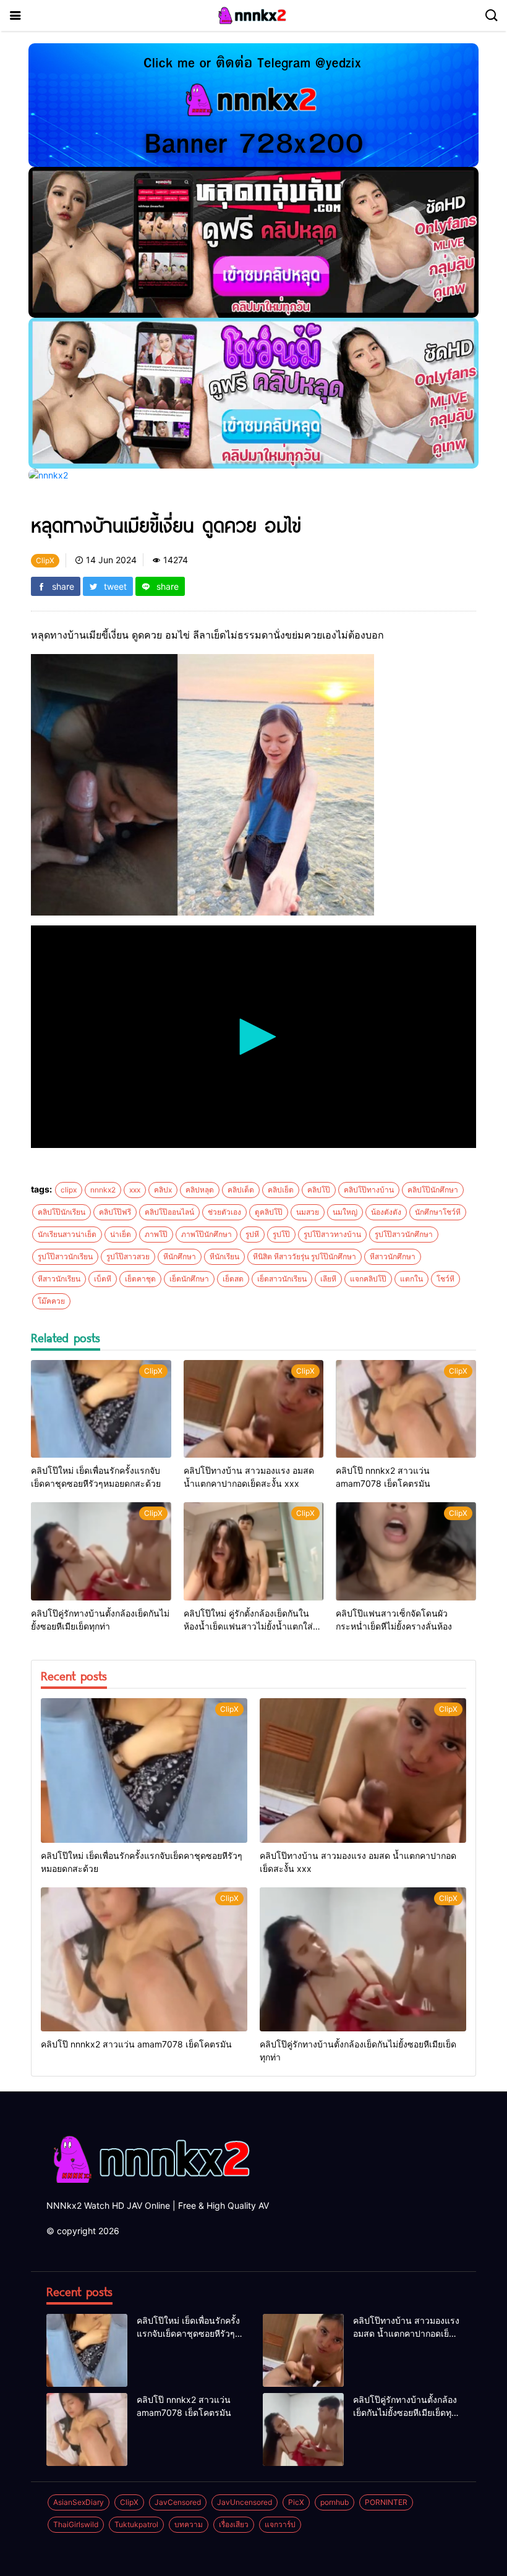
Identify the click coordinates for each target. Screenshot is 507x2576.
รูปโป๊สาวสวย (128, 1256)
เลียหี (328, 1279)
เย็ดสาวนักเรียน (282, 1279)
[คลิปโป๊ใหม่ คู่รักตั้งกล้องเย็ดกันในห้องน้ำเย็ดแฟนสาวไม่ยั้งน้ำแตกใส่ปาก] (254, 1551)
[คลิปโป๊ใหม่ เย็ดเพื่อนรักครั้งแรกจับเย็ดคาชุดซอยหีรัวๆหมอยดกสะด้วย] (101, 1409)
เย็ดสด (233, 1279)
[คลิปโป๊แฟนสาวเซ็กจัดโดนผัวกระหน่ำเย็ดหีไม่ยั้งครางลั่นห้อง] (406, 1551)
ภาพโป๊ (156, 1234)
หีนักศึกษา (180, 1256)
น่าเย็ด (121, 1234)
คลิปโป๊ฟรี (115, 1212)
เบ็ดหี (103, 1279)
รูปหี (252, 1234)
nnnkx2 (103, 1190)
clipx (69, 1190)
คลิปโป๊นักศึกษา (433, 1190)
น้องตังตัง (386, 1212)
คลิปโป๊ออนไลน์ (169, 1212)
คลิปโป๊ (319, 1190)
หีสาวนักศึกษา (393, 1256)
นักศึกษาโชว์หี (438, 1212)
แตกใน (411, 1279)
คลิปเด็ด (241, 1190)
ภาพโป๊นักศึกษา (207, 1234)
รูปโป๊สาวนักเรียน (65, 1256)
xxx (135, 1190)
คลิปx (163, 1190)
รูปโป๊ (281, 1234)
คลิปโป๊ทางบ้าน (369, 1190)
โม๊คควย (51, 1301)
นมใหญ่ (345, 1212)
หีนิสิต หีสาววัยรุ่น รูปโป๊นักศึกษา (305, 1256)
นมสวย (308, 1212)
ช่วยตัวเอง (224, 1212)
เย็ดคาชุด (140, 1279)
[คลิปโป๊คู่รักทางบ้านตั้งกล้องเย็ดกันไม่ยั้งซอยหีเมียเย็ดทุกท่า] (101, 1551)
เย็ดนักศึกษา (189, 1279)
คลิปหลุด (200, 1190)
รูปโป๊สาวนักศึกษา (404, 1234)
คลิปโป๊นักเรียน (62, 1212)
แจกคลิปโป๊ (368, 1279)
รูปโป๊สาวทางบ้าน (332, 1234)
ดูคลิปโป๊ (269, 1212)
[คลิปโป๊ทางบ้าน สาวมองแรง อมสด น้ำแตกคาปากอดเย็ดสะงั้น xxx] (254, 1409)
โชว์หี (445, 1279)
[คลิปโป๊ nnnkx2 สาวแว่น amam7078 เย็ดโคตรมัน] (406, 1409)
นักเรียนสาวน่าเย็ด (67, 1234)
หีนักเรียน (224, 1256)
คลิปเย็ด (281, 1190)
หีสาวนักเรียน (59, 1279)
